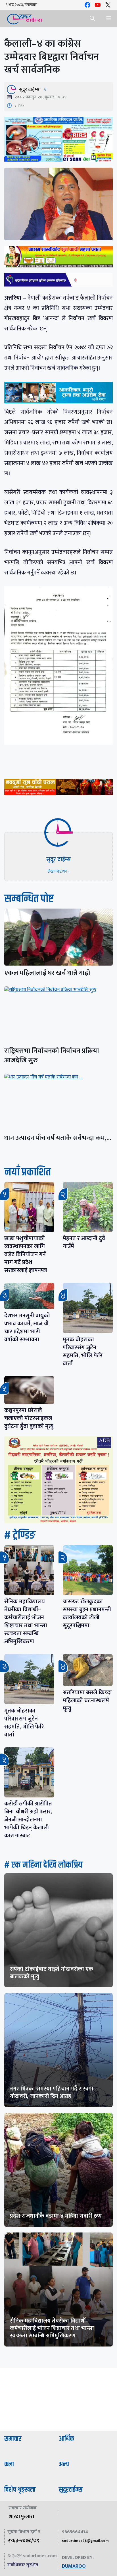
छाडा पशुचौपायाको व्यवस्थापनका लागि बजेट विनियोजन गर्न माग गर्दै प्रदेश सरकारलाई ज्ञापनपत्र (26, 1254)
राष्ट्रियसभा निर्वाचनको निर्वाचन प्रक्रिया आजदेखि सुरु (52, 1056)
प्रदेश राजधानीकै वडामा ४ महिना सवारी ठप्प (56, 2216)
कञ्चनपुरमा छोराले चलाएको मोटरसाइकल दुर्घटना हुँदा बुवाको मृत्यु (29, 1418)
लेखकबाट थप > (58, 871)
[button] (92, 19)
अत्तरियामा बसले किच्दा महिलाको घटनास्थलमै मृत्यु (87, 1701)
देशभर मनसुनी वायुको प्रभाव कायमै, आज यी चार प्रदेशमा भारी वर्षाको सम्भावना (27, 1328)
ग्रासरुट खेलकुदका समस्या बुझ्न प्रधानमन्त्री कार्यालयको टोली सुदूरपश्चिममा (87, 1614)
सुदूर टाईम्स (29, 90)
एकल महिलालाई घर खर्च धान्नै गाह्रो (47, 973)
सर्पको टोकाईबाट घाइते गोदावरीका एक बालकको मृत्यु (52, 1973)
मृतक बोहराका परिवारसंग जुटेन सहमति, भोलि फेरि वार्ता (83, 1352)
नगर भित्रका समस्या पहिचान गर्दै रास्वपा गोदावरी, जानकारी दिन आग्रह (52, 2093)
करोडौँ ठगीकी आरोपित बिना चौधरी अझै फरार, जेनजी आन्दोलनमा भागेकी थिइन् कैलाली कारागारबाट (28, 1820)
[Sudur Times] (25, 19)
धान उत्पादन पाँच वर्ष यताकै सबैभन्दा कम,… (58, 1138)
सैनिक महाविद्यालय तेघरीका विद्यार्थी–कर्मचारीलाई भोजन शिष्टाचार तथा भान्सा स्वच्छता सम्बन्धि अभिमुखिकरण (26, 1622)
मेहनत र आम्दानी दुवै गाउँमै (84, 1242)
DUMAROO (74, 2566)
